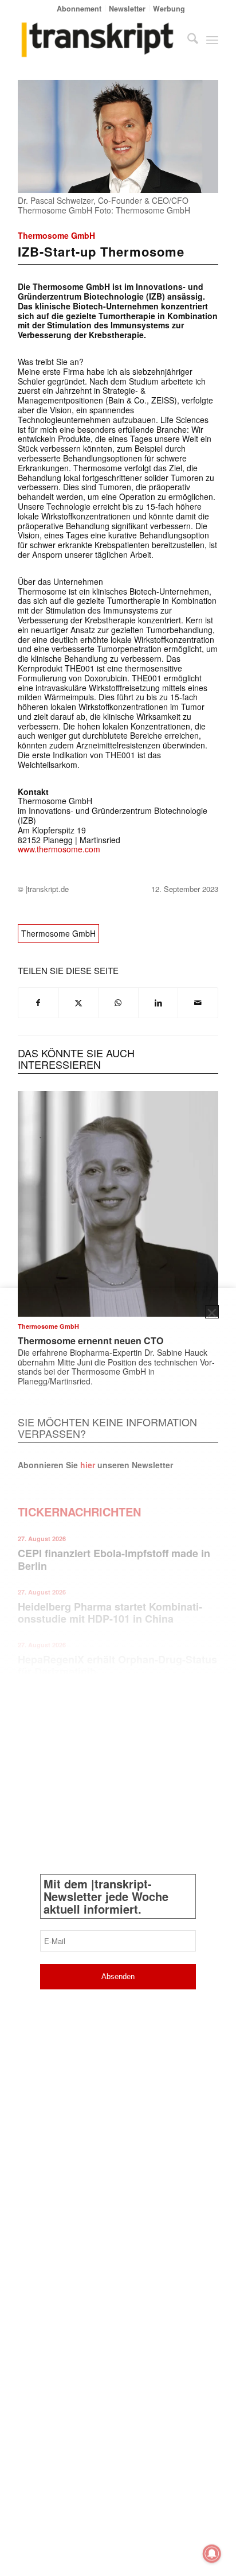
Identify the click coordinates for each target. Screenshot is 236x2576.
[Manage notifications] (212, 2554)
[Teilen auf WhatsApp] (118, 1003)
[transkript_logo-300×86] (98, 40)
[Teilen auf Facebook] (38, 1003)
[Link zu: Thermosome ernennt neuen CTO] (118, 1204)
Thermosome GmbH (56, 235)
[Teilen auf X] (79, 1003)
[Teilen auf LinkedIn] (158, 1003)
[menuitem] (79, 8)
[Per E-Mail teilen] (198, 1003)
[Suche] (187, 40)
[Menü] (212, 40)
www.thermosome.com (59, 849)
